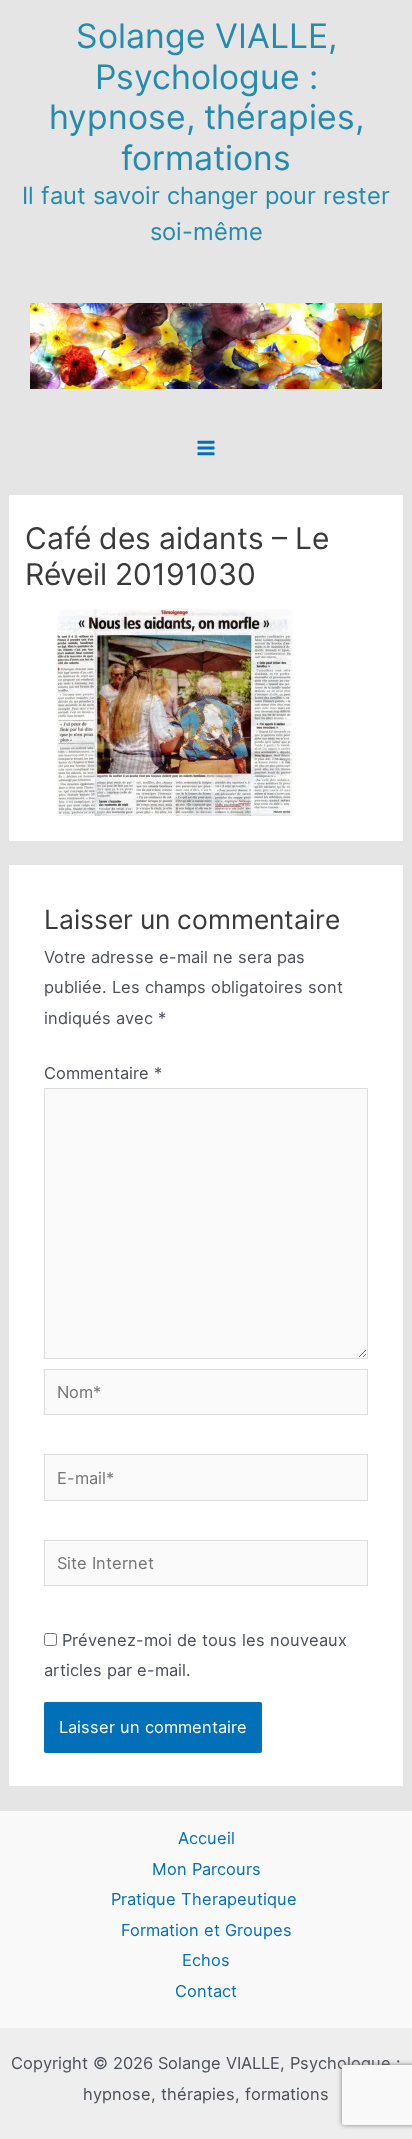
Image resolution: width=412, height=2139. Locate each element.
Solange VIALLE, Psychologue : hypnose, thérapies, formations (206, 96)
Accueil (206, 1838)
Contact (206, 1991)
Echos (206, 1960)
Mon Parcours (206, 1869)
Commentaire (103, 1073)
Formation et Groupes (206, 1930)
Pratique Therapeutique (206, 1899)
